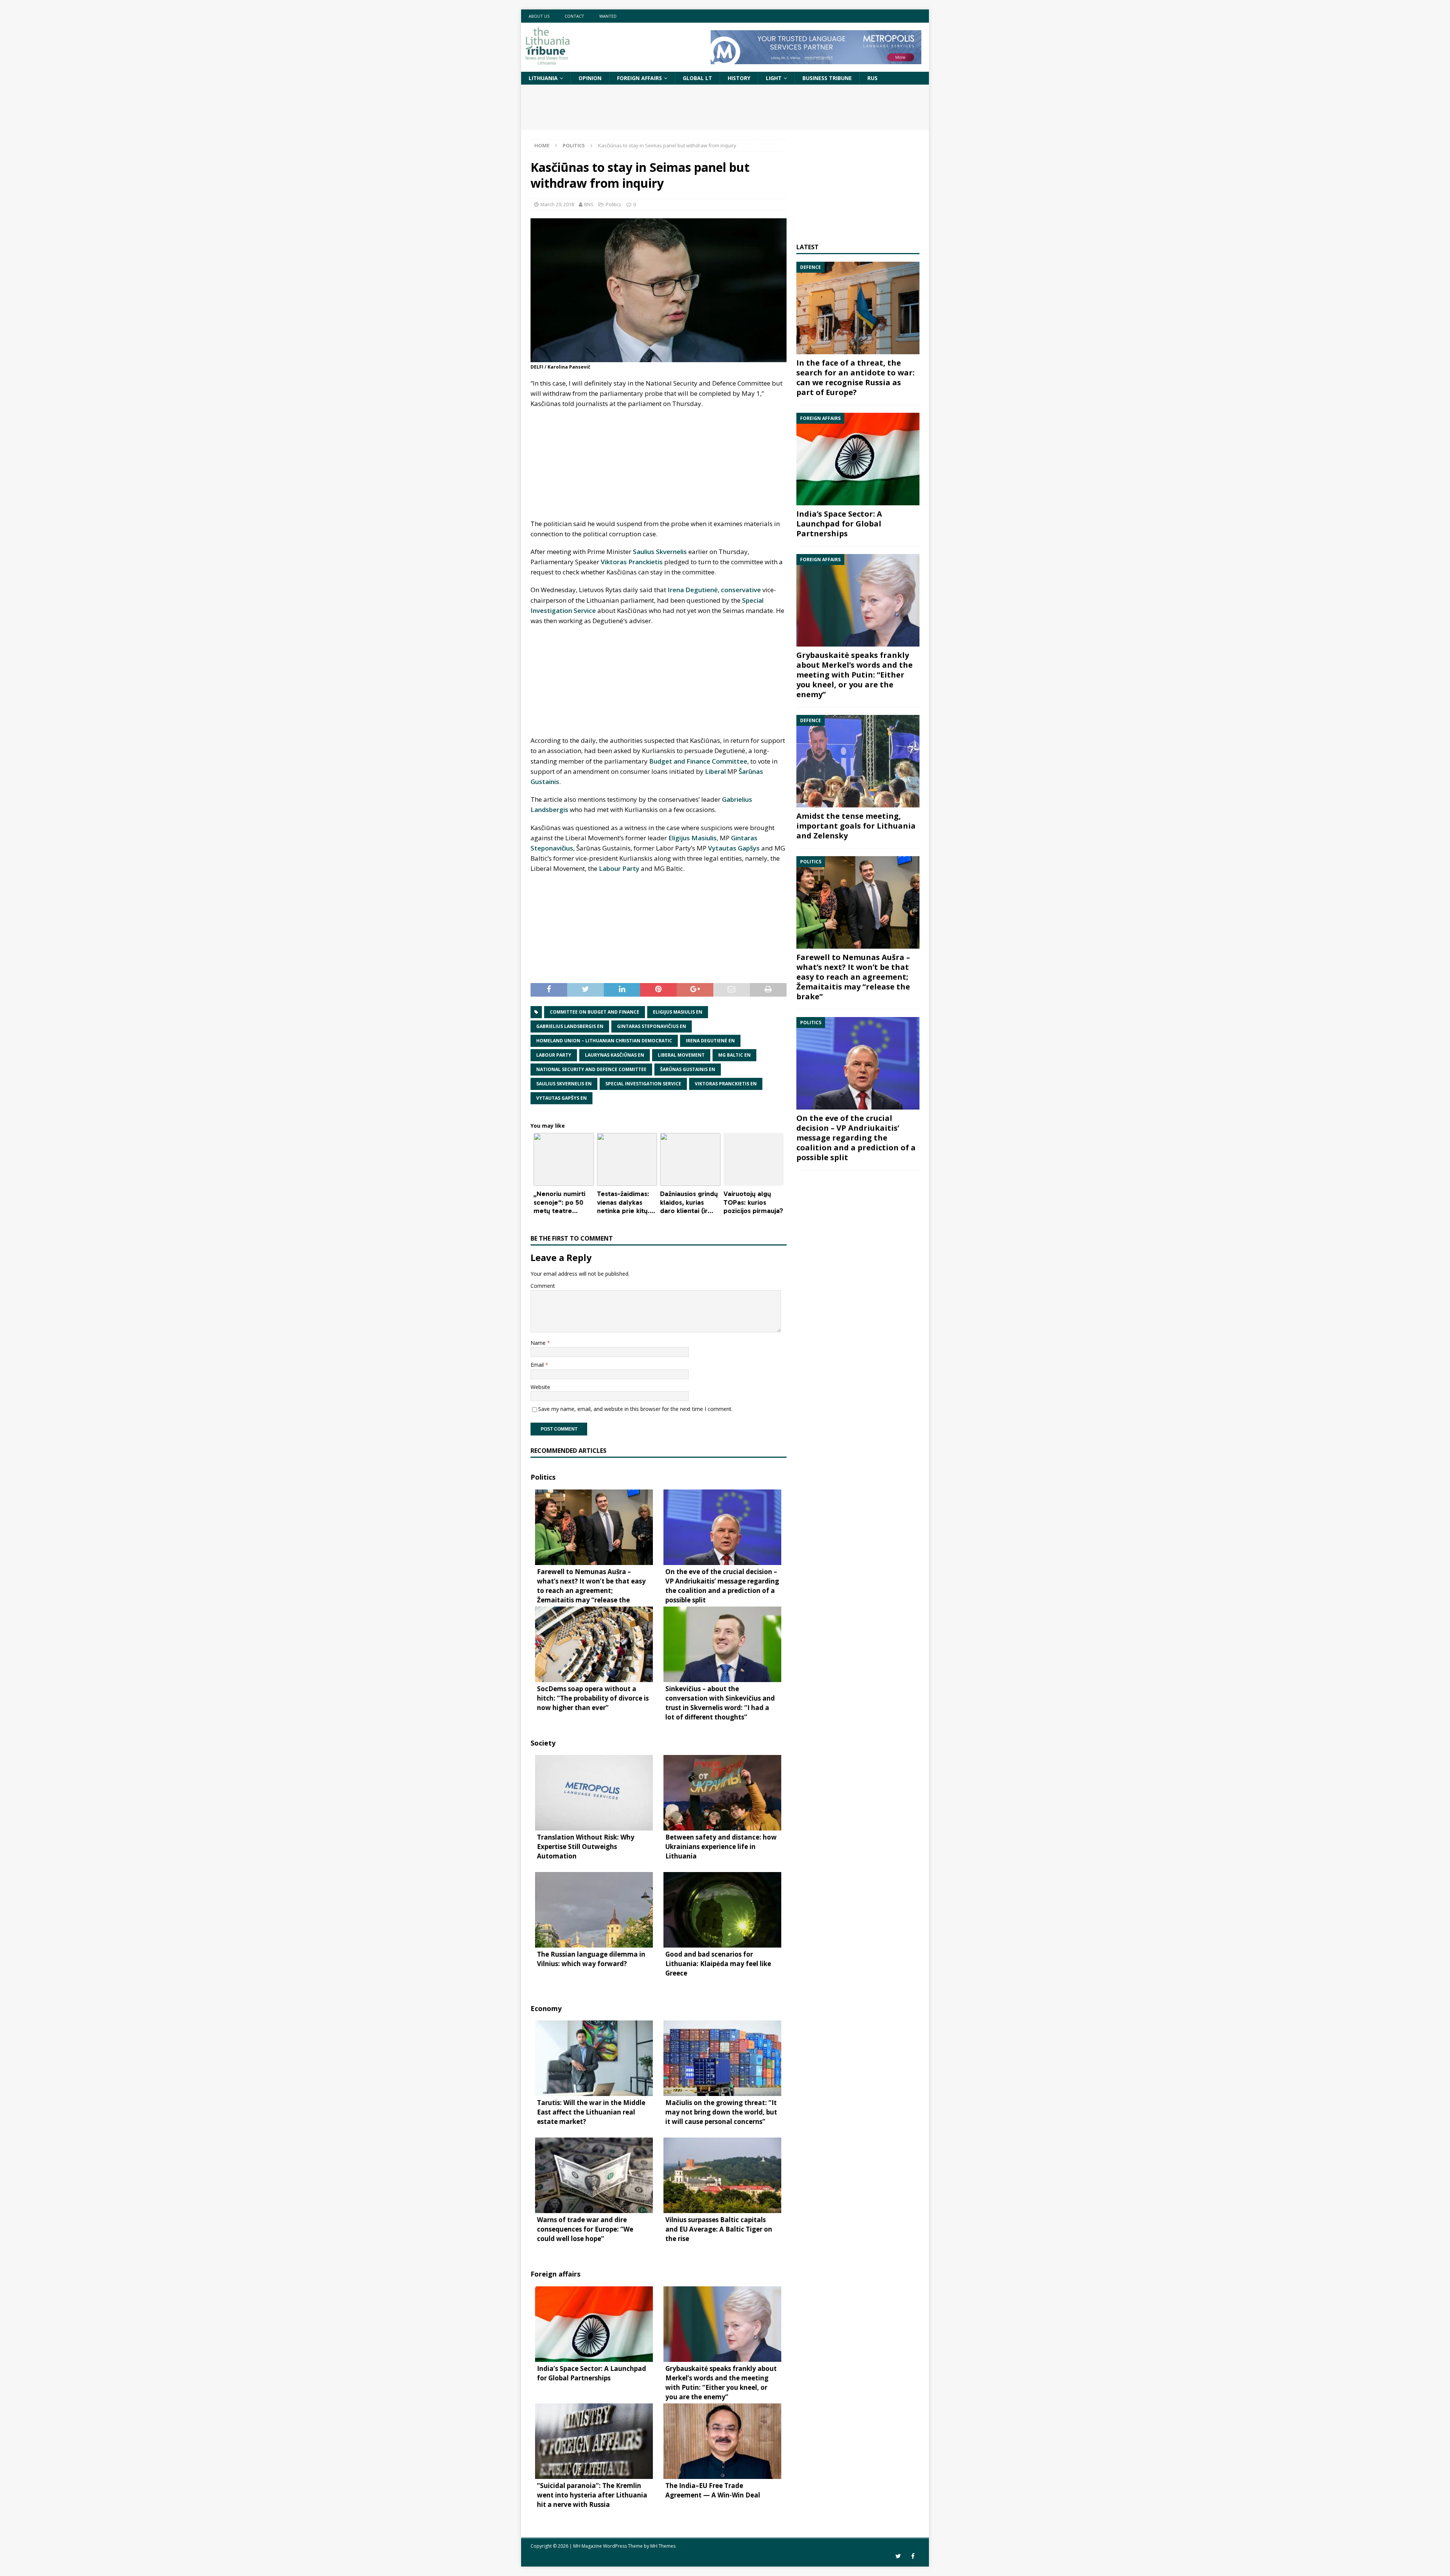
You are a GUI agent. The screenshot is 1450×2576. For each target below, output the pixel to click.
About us (539, 16)
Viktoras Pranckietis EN (726, 1084)
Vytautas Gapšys (734, 848)
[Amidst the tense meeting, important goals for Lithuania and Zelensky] (858, 761)
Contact (574, 16)
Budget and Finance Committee (698, 761)
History (739, 78)
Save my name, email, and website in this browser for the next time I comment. (635, 1409)
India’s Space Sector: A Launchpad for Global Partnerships (839, 524)
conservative (741, 590)
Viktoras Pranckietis (632, 562)
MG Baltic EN (734, 1055)
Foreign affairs (639, 78)
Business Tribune (827, 78)
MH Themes (663, 2546)
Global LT (697, 78)
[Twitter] (898, 2556)
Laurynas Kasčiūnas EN (615, 1055)
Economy (546, 2008)
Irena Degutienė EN (710, 1041)
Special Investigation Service (643, 1084)
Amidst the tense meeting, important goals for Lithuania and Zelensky (856, 826)
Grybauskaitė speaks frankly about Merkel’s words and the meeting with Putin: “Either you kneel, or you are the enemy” (855, 675)
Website (540, 1387)
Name (539, 1343)
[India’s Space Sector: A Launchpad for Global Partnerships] (858, 459)
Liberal (715, 771)
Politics (614, 204)
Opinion (590, 78)
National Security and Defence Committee (591, 1069)
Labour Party (619, 868)
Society (543, 1743)
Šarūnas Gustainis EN (688, 1069)
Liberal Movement (681, 1055)
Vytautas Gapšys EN (561, 1098)
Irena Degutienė (693, 590)
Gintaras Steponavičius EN (652, 1026)
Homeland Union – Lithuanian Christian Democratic (604, 1041)
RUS (872, 78)
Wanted (608, 16)
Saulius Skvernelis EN (564, 1084)
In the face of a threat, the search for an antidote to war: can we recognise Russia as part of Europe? (855, 377)
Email (538, 1365)
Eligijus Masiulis (693, 838)
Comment (543, 1286)
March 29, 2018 (557, 204)
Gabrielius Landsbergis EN (570, 1026)
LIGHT (774, 78)
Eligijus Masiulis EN (678, 1012)
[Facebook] (913, 2556)
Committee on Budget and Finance (595, 1012)
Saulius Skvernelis (660, 552)
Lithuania (543, 78)
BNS (589, 204)
